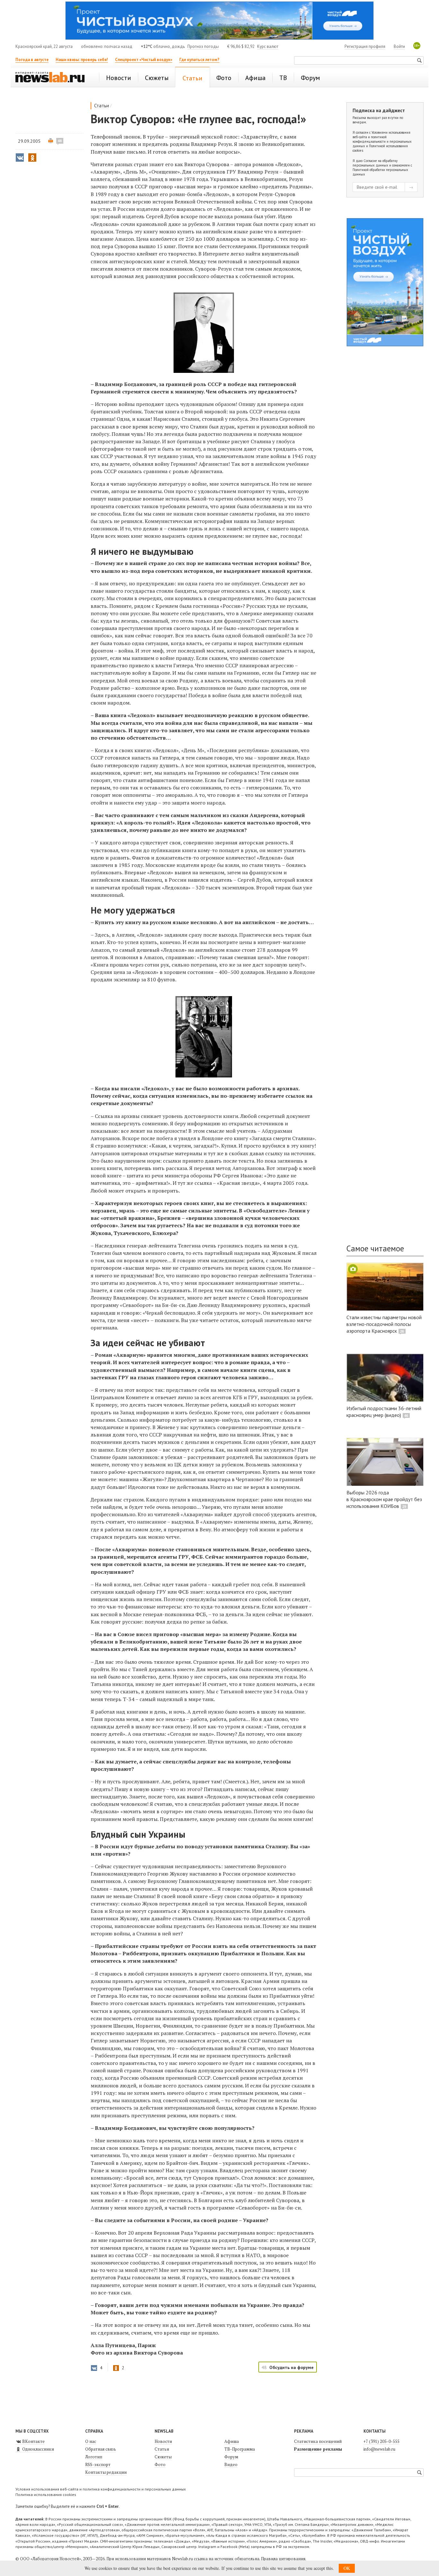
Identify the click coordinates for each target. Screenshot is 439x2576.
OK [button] (347, 2568)
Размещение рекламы (318, 2449)
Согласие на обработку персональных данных (375, 163)
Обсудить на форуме (291, 2367)
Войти (399, 46)
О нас (91, 2441)
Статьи (102, 106)
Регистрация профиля (365, 46)
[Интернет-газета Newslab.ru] (53, 78)
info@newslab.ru (379, 2449)
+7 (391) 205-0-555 (381, 2441)
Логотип (94, 2457)
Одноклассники (38, 2449)
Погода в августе (32, 60)
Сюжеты (163, 2457)
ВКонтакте (33, 2441)
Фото (160, 2464)
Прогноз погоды (203, 46)
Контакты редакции (106, 2472)
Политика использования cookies (46, 2495)
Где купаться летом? (199, 60)
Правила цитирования (283, 2559)
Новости (163, 2441)
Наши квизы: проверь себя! (82, 60)
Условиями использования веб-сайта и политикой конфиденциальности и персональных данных (382, 139)
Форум (231, 2457)
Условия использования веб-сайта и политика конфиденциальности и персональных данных (101, 2489)
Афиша (232, 2441)
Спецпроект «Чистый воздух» (144, 60)
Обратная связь (101, 2449)
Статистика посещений (318, 2441)
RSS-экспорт (98, 2464)
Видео (231, 2464)
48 (60, 141)
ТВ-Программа (240, 2449)
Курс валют (268, 46)
